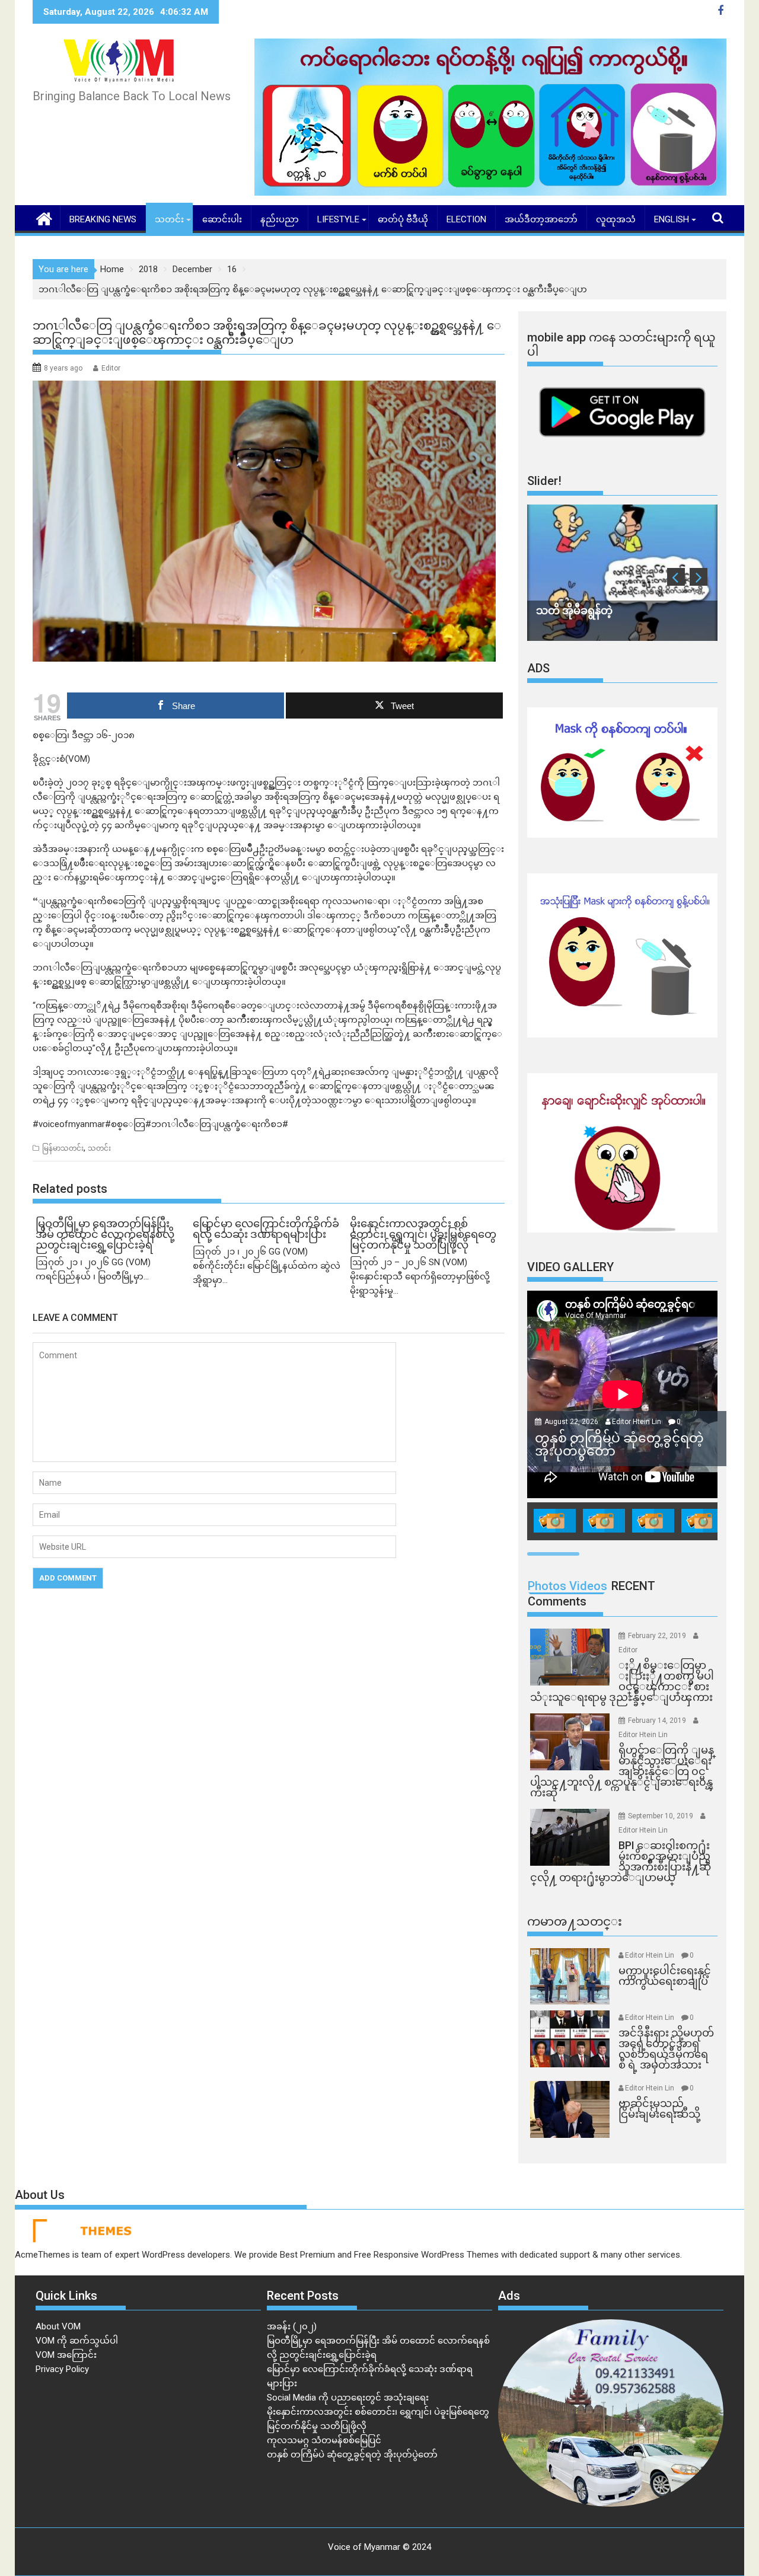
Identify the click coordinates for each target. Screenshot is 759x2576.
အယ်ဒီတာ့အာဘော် (541, 219)
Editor (111, 368)
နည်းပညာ (280, 219)
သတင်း (169, 219)
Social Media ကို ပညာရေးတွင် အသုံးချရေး (348, 2398)
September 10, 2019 (661, 1816)
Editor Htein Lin (637, 1422)
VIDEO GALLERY (570, 1267)
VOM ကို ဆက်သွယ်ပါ (77, 2341)
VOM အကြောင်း (66, 2355)
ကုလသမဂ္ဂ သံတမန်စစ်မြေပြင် (324, 2440)
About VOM (58, 2326)
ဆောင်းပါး (222, 219)
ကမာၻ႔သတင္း (575, 1921)
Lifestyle (338, 219)
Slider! (544, 481)
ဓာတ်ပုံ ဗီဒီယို (403, 219)
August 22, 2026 (572, 1422)
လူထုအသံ (616, 219)
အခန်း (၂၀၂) (292, 2326)
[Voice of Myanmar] (44, 218)
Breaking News (103, 219)
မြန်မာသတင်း (63, 1148)
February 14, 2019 (658, 1720)
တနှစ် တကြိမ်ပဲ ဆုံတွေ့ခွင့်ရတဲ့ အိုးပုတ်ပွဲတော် (352, 2454)
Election (466, 219)
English (672, 219)
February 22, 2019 (658, 1636)
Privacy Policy (62, 2369)
